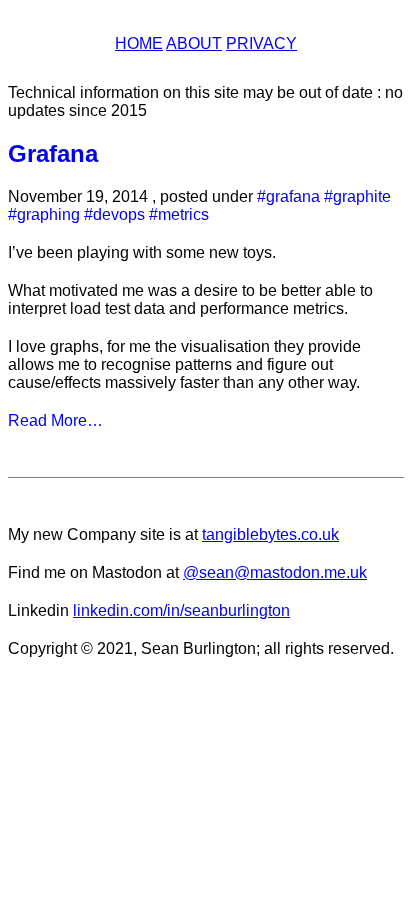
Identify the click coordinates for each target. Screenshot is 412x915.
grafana (293, 196)
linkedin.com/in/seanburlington (181, 610)
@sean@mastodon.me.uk (275, 572)
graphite (362, 196)
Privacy (261, 43)
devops (119, 214)
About (194, 43)
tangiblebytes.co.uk (270, 534)
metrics (183, 214)
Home (139, 43)
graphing (48, 214)
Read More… (55, 420)
